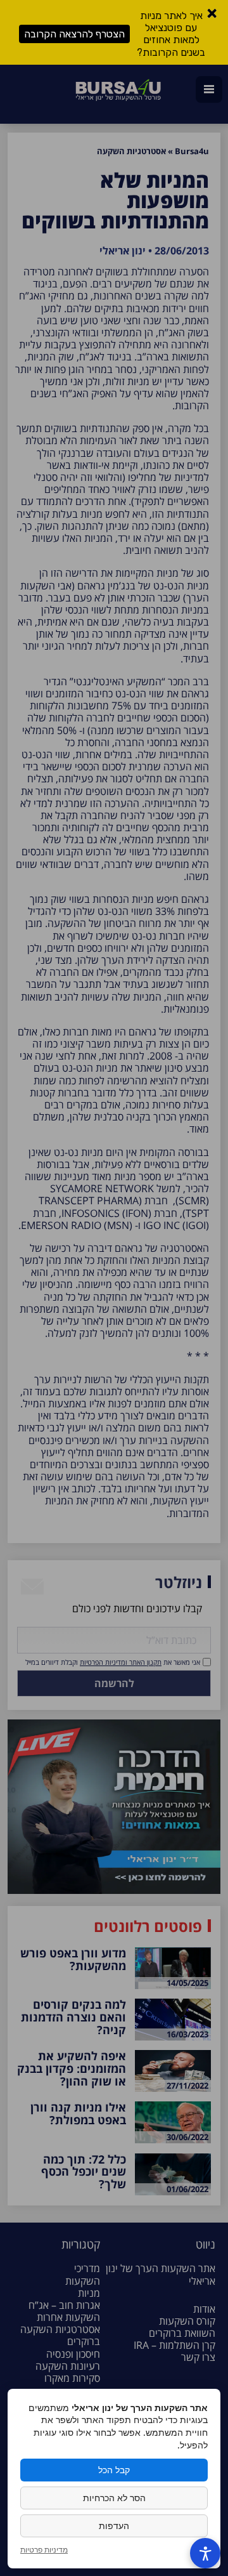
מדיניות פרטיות (44, 2550)
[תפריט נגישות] (205, 2553)
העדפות (114, 2526)
